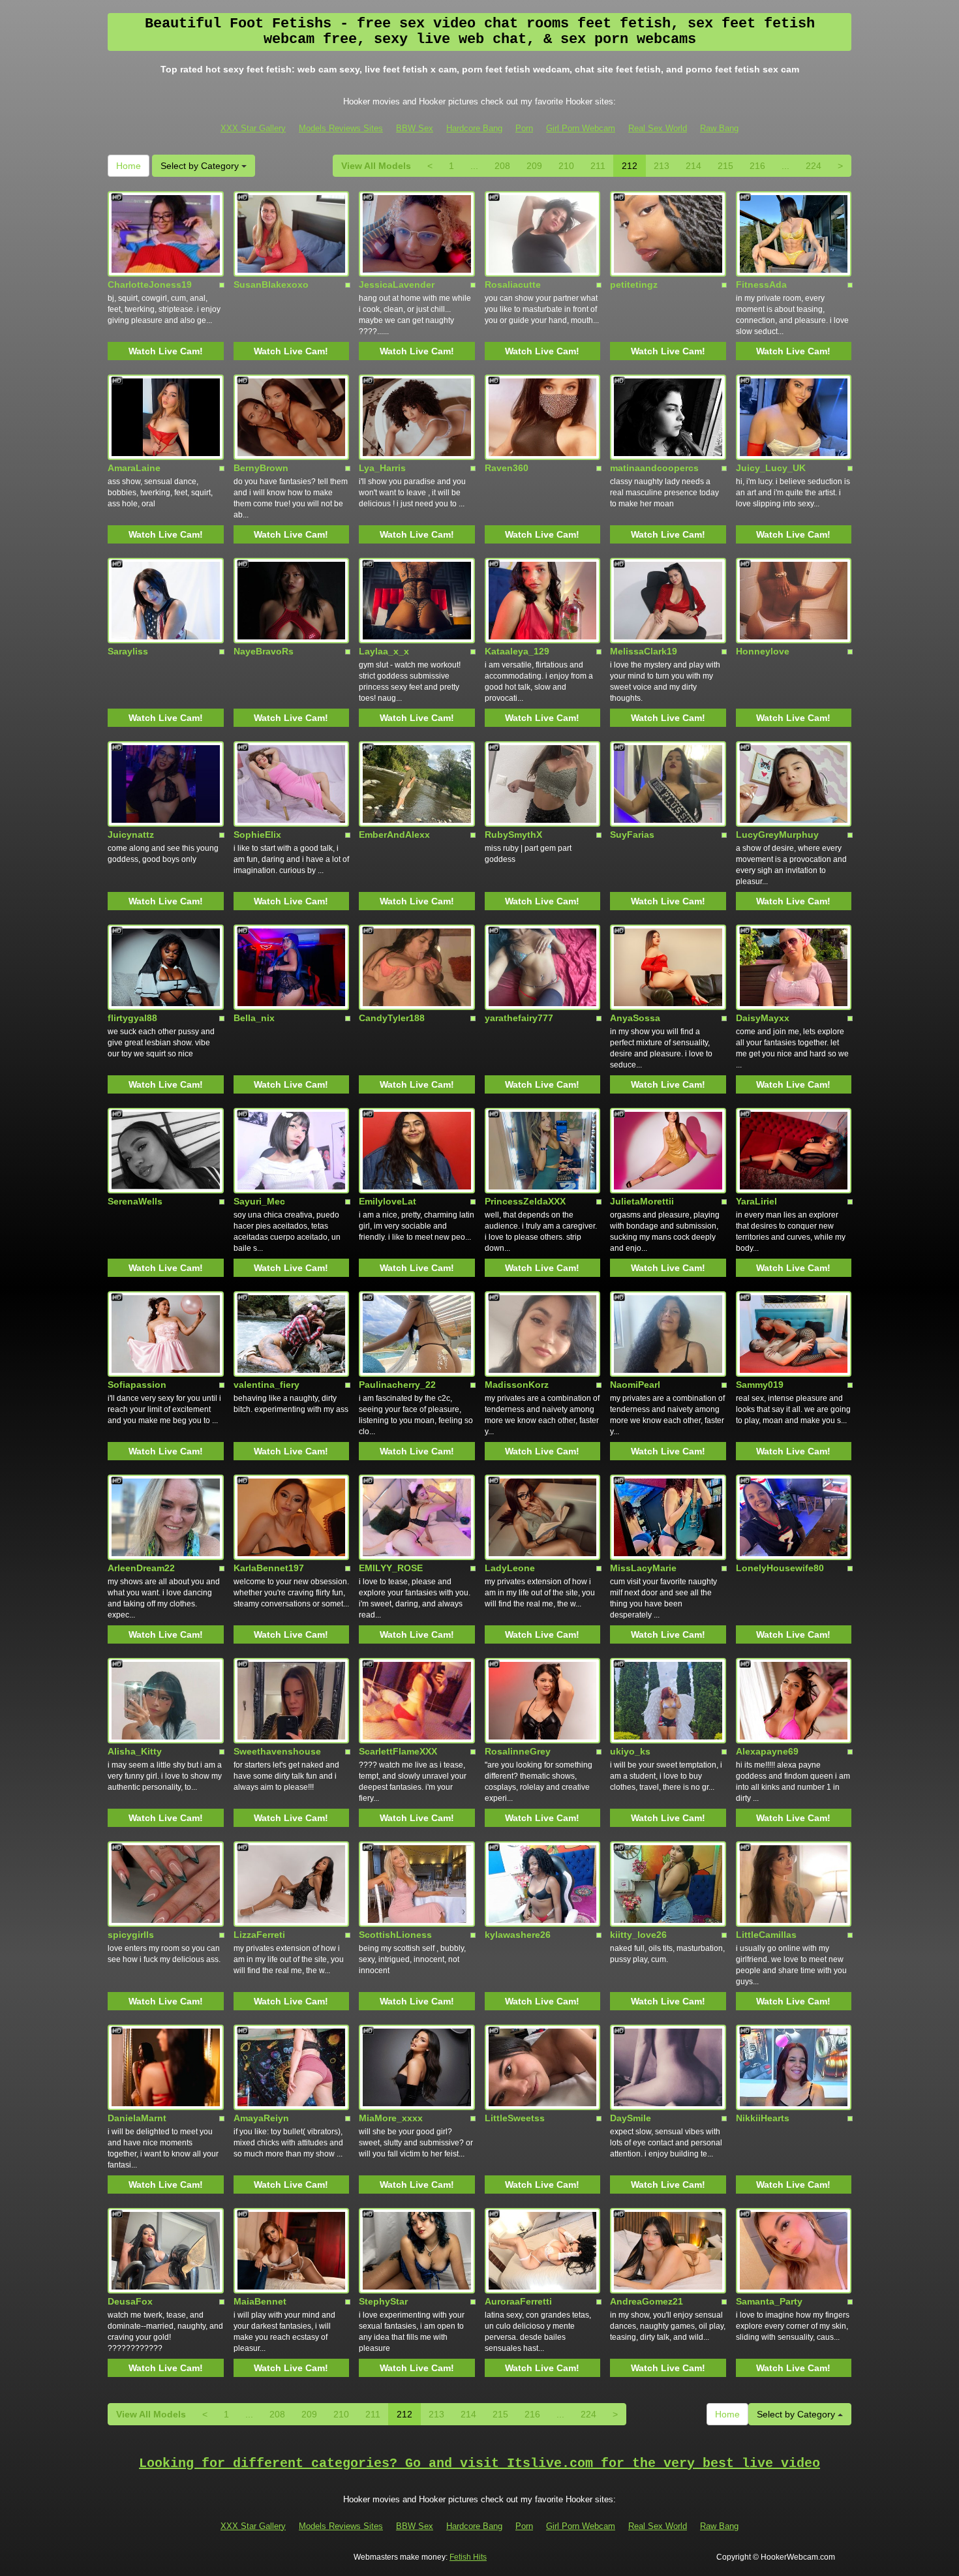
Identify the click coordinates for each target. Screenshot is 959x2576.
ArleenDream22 (141, 1568)
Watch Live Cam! (166, 351)
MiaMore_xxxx (391, 2118)
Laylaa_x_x (384, 651)
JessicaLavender (397, 284)
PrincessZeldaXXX (525, 1201)
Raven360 (507, 468)
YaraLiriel (756, 1201)
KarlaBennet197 (269, 1568)
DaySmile (631, 2118)
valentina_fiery (266, 1385)
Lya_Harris (382, 468)
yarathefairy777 (519, 1018)
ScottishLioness (395, 1935)
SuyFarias (632, 835)
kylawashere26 (518, 1935)
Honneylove (763, 651)
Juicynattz (131, 835)
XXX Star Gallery (253, 128)
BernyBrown (261, 468)
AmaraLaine (134, 468)
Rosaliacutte (513, 284)
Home (129, 166)
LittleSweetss (515, 2118)
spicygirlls (131, 1935)
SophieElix (257, 835)
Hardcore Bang (474, 128)
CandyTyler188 (392, 1018)
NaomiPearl (635, 1385)
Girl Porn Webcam (581, 128)
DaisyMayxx (763, 1018)
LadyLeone (510, 1568)
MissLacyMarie (643, 1568)
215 (725, 166)
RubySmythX (513, 835)
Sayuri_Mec (259, 1201)
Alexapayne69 (767, 1751)
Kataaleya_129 (517, 651)
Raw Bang (719, 128)
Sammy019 (760, 1385)
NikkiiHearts (763, 2118)
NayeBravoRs (264, 651)
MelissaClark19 (644, 651)
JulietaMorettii (642, 1201)
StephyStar (383, 2301)
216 (757, 166)
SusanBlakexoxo (271, 284)
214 (693, 166)
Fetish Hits (468, 2557)
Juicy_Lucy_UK (771, 468)
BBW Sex (415, 128)
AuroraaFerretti (518, 2301)
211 (598, 166)
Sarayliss (128, 651)
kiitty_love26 (638, 1935)
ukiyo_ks (630, 1751)
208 (502, 166)
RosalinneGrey (518, 1751)
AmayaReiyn (261, 2118)
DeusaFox (130, 2301)
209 (534, 166)
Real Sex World (658, 128)
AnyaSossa (635, 1018)
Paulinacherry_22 (397, 1385)
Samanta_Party (769, 2301)
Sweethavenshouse (277, 1751)
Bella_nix (254, 1018)
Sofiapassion (137, 1385)
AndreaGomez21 (647, 2301)
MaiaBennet (260, 2301)
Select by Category (201, 166)
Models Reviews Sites (341, 128)
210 (566, 166)
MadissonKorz (517, 1385)
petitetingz (634, 284)
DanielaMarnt (137, 2118)
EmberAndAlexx (394, 835)
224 (814, 166)
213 (662, 166)
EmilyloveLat (388, 1201)
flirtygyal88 (132, 1018)
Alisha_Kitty (135, 1751)
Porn (524, 128)
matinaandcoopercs (654, 468)
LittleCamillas (766, 1935)
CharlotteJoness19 (150, 284)
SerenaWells (135, 1201)
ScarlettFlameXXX (398, 1751)
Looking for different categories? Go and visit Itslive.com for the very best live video (479, 2463)
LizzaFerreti (259, 1935)
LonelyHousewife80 (780, 1568)
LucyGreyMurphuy (777, 835)
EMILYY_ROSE (391, 1568)
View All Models (376, 166)
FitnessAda (761, 284)
